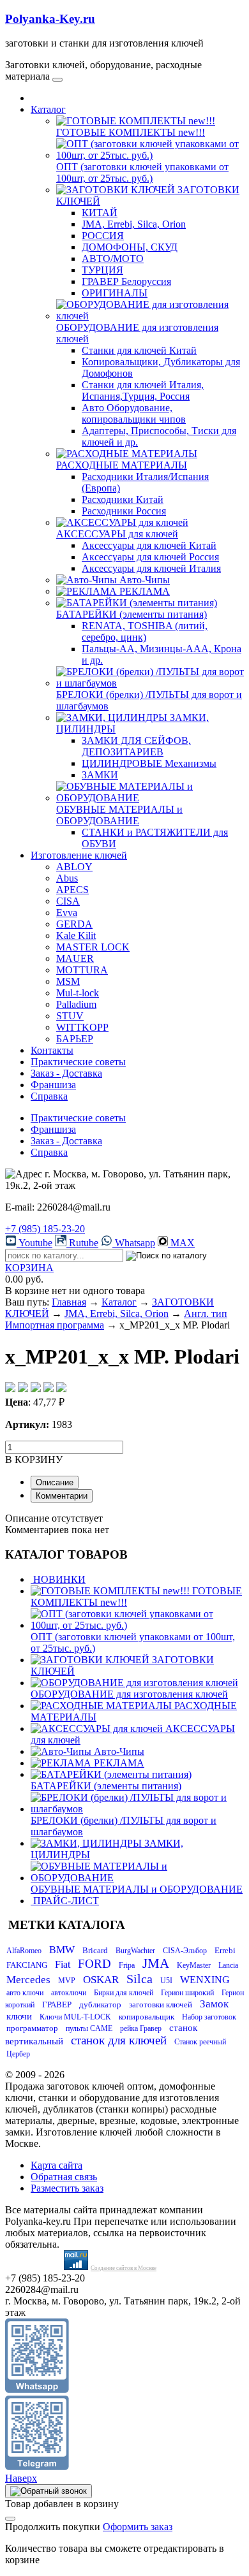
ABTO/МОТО (113, 258)
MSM (68, 981)
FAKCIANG (27, 1965)
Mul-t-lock (78, 993)
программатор (32, 2028)
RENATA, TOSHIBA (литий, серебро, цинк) (145, 631)
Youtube (34, 1243)
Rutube (82, 1243)
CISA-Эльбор (185, 1951)
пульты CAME (89, 2028)
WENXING (205, 1980)
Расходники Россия (124, 511)
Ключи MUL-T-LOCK (75, 2017)
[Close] (10, 2519)
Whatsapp (134, 1243)
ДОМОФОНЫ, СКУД (130, 247)
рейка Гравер (141, 2028)
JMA (156, 1963)
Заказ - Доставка (66, 1073)
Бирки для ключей (124, 1993)
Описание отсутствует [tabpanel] (54, 1518)
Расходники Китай (123, 499)
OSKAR (101, 1980)
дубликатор (100, 2005)
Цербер (18, 2054)
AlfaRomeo (24, 1951)
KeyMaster (194, 1965)
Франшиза (53, 1085)
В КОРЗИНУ (34, 1459)
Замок (214, 2004)
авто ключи (25, 1993)
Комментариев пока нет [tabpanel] (57, 1530)
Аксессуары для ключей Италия (151, 568)
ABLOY (74, 867)
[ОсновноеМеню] (57, 80)
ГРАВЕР (57, 2005)
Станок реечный (200, 2042)
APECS (72, 890)
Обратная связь (64, 2177)
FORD (94, 1964)
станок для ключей (119, 2040)
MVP (67, 1981)
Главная (69, 1302)
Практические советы (78, 1062)
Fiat (63, 1964)
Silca (140, 1979)
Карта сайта (57, 2165)
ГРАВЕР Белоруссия (126, 281)
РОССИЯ (103, 236)
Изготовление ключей (79, 855)
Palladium (76, 1004)
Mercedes (28, 1980)
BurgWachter (135, 1951)
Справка (49, 1096)
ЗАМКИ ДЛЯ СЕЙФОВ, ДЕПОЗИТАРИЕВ (136, 746)
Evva (67, 913)
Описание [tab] (55, 1482)
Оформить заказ (138, 2527)
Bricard (95, 1950)
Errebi (225, 1950)
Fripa (127, 1965)
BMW (62, 1950)
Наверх (21, 2478)
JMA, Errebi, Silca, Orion (134, 224)
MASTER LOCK (93, 947)
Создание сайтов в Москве (124, 2268)
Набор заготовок (209, 2017)
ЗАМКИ (100, 775)
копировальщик (147, 2017)
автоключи (69, 1993)
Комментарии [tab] (62, 1496)
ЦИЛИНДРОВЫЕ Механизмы (149, 763)
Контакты (52, 1050)
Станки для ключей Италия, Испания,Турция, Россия (143, 390)
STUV (70, 1016)
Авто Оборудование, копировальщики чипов (134, 413)
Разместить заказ (67, 2188)
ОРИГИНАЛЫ (115, 293)
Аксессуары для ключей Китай (149, 545)
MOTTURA (82, 970)
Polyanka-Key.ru (50, 19)
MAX (181, 1243)
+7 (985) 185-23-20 (45, 1229)
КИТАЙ (100, 213)
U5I (166, 1981)
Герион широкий (187, 1993)
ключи (19, 2016)
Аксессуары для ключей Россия (150, 557)
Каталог (48, 109)
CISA (68, 901)
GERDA (74, 924)
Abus (67, 878)
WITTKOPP (82, 1027)
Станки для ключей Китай (139, 350)
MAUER (75, 958)
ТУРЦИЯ (102, 270)
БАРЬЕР (75, 1039)
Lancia (228, 1965)
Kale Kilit (76, 935)
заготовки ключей (161, 2005)
